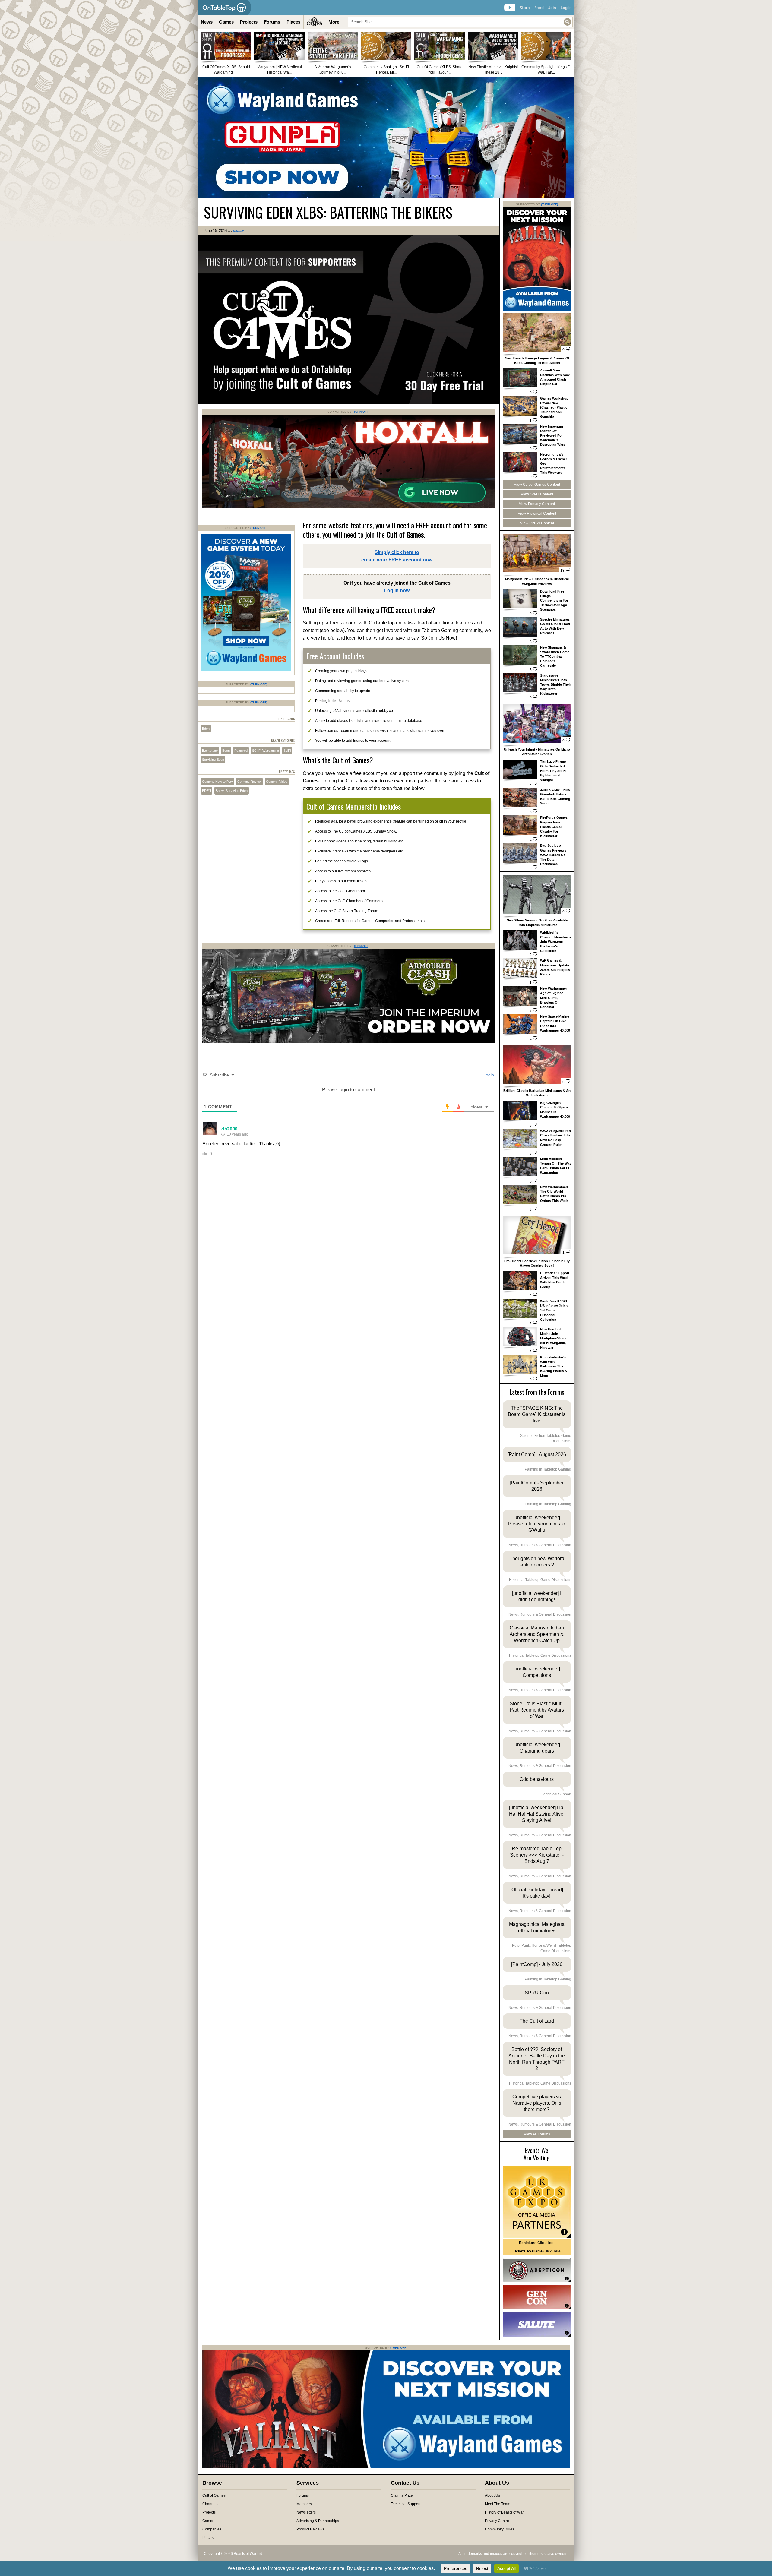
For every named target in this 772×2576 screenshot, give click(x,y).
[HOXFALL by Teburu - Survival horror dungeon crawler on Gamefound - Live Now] (348, 507)
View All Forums (537, 2134)
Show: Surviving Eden (232, 791)
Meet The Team (498, 2504)
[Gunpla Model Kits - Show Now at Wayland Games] (386, 137)
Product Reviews (310, 2529)
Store (525, 8)
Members (304, 2504)
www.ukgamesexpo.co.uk (537, 2202)
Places (293, 22)
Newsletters (306, 2512)
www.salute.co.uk (537, 2325)
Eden (206, 729)
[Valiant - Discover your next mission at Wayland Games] (537, 310)
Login (488, 1075)
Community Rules (500, 2529)
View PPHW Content (537, 523)
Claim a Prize (402, 2495)
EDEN (207, 791)
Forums (272, 22)
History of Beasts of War (504, 2512)
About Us (492, 2495)
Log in (566, 8)
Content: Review (249, 782)
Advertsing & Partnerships (318, 2521)
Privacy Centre (497, 2521)
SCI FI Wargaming (266, 751)
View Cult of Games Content (537, 485)
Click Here (537, 2243)
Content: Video (277, 782)
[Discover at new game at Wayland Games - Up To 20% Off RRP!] (246, 669)
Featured (241, 751)
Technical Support (406, 2504)
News (207, 22)
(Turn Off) (361, 412)
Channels (210, 2504)
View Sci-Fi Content (537, 494)
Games (226, 22)
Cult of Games (214, 2495)
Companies (212, 2529)
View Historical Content (537, 514)
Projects (249, 22)
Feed (539, 8)
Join (552, 8)
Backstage (210, 751)
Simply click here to (397, 556)
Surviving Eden (213, 760)
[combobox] (460, 22)
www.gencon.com (537, 2297)
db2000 (229, 1129)
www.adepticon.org (537, 2270)
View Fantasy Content (537, 504)
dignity (239, 231)
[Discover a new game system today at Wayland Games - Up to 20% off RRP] (348, 1041)
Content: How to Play (217, 782)
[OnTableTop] (225, 8)
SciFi (287, 751)
